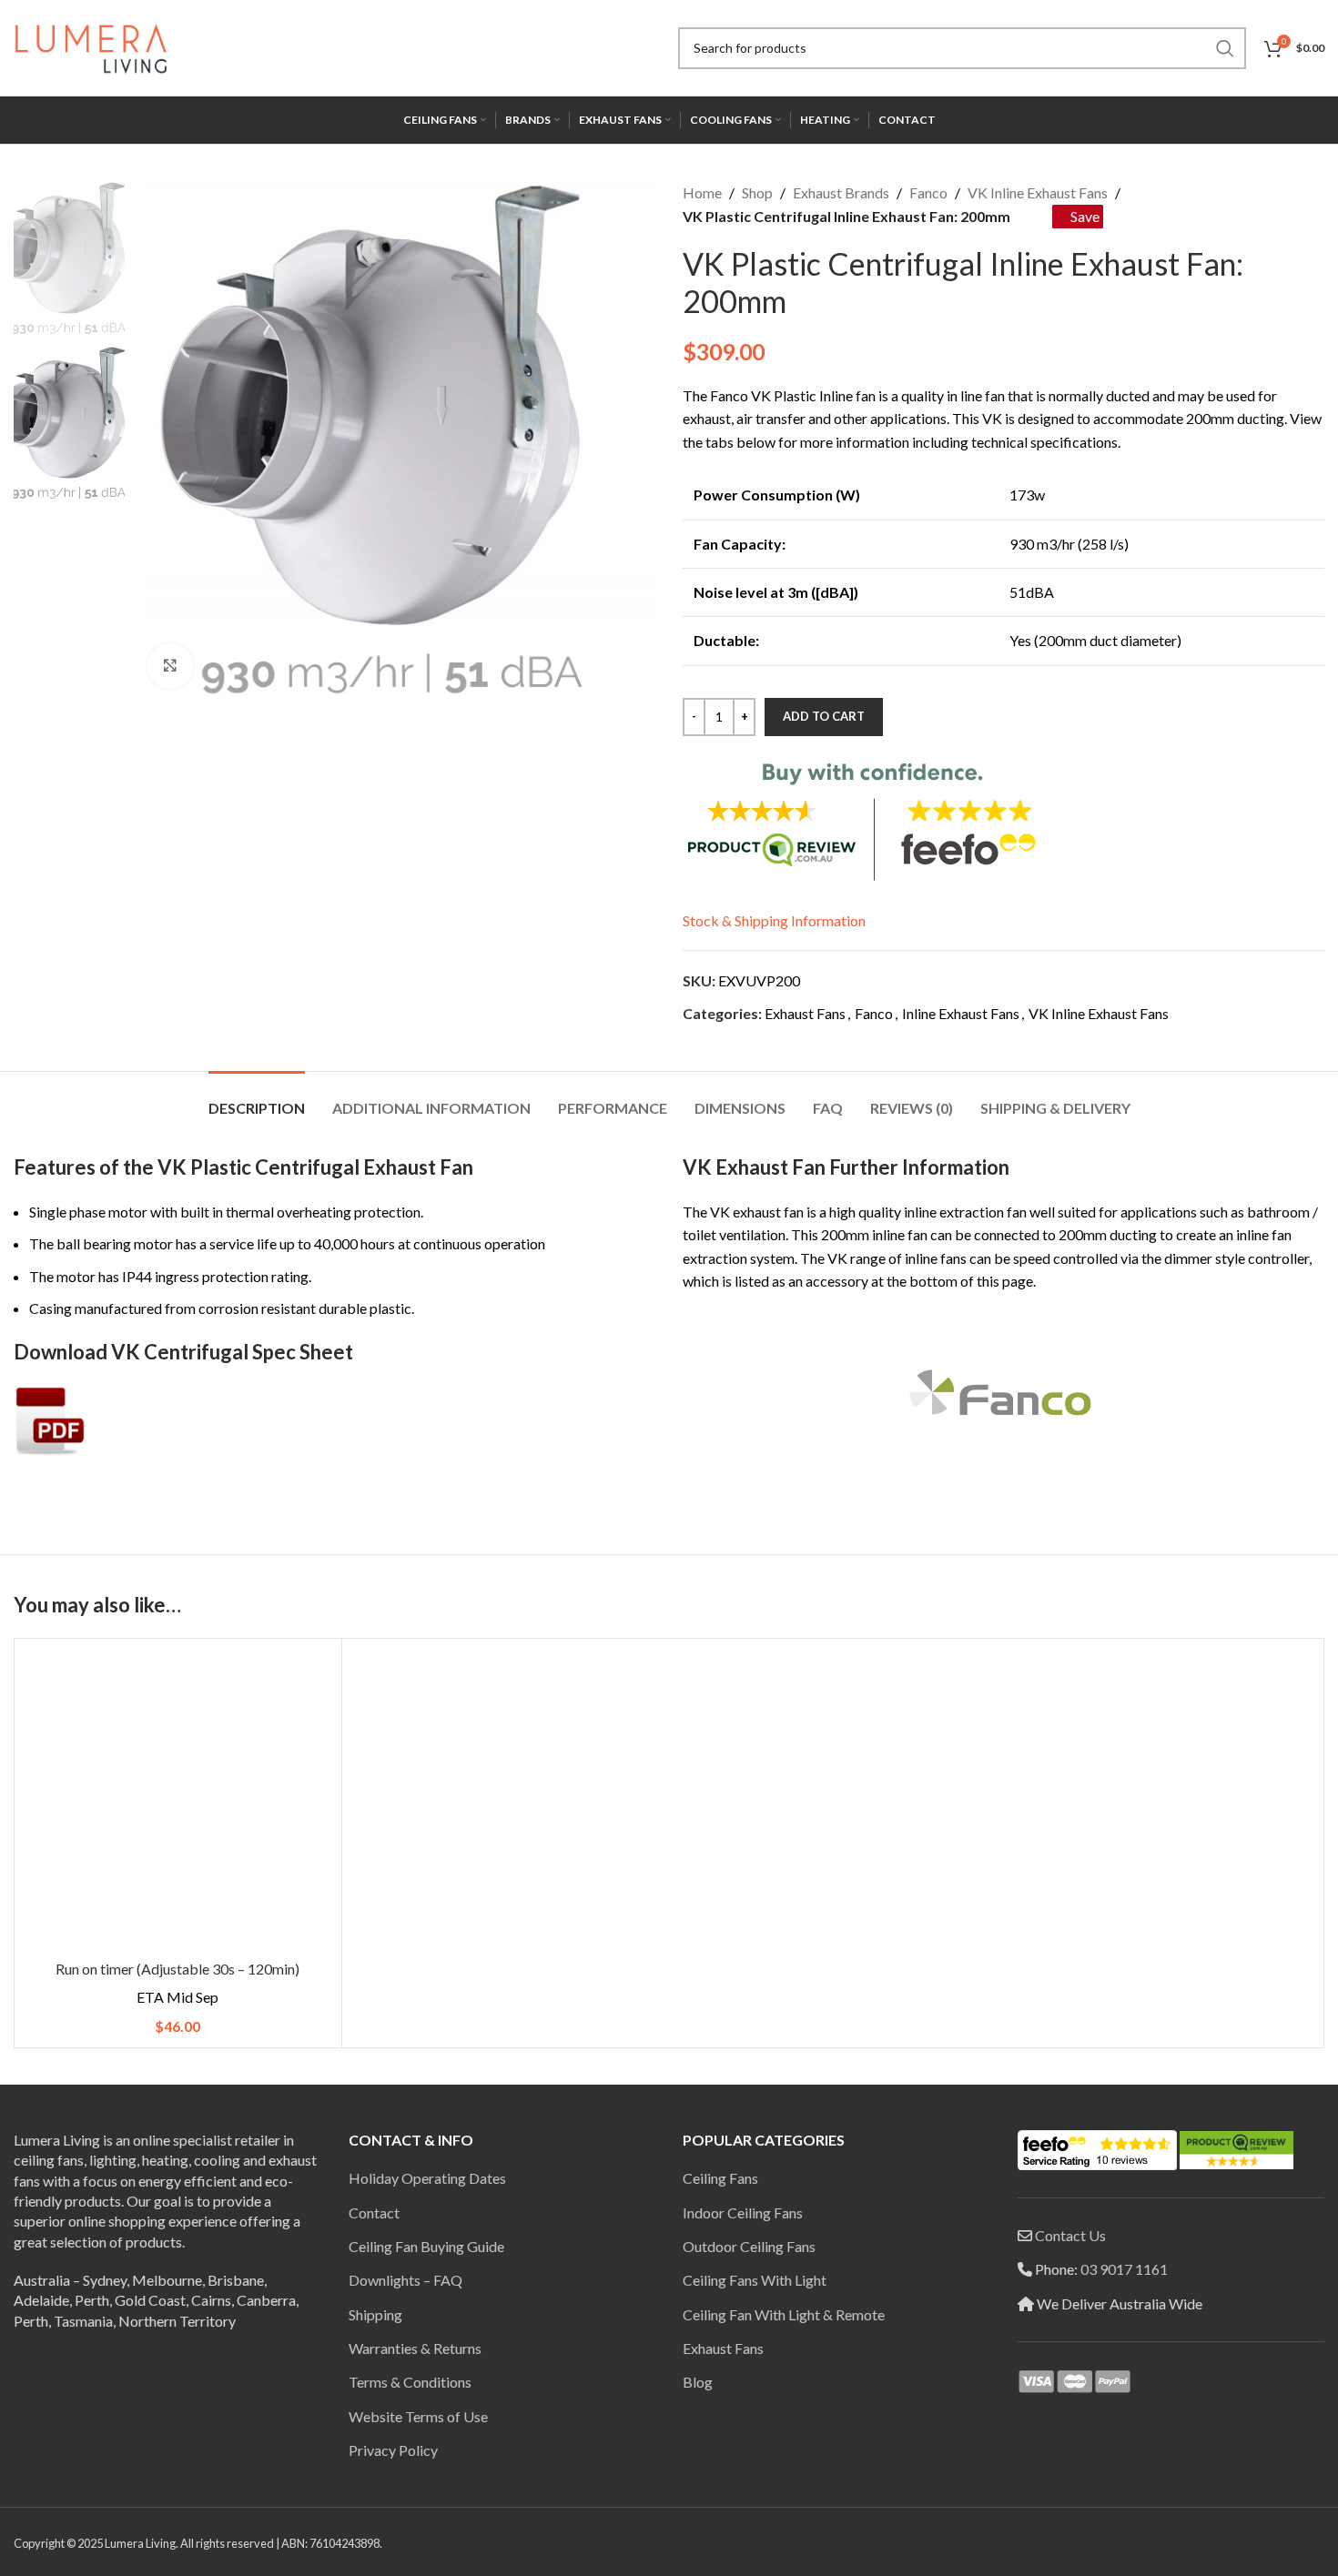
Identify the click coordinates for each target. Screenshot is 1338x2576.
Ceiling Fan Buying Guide (426, 2246)
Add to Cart (824, 716)
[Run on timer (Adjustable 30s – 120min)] (178, 1802)
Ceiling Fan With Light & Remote (784, 2314)
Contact (374, 2212)
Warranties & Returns (415, 2348)
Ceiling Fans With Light (755, 2280)
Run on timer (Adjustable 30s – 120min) (177, 1969)
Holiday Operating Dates (427, 2178)
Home (702, 192)
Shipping (375, 2314)
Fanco (928, 192)
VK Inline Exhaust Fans (1038, 192)
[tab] (257, 1099)
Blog (698, 2382)
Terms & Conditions (410, 2382)
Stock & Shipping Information (774, 920)
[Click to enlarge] (170, 666)
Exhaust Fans (805, 1013)
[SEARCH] (1225, 48)
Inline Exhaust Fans (961, 1013)
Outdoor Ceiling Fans (749, 2246)
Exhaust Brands (841, 192)
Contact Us (1070, 2235)
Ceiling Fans (720, 2178)
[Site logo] (91, 46)
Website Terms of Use (418, 2416)
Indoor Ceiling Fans (743, 2212)
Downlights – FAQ (405, 2280)
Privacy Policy (393, 2450)
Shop (757, 192)
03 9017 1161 (1124, 2269)
